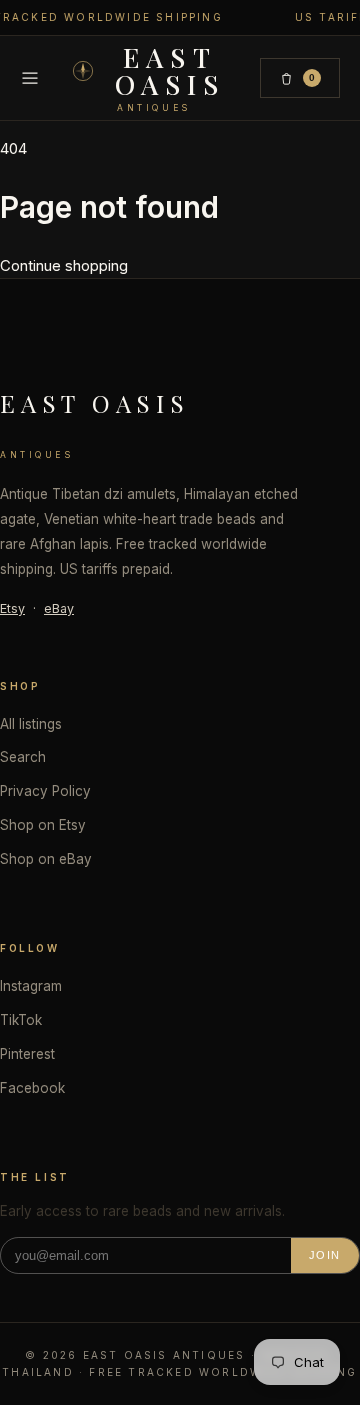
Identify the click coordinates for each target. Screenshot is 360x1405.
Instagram (31, 986)
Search (23, 757)
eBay (59, 608)
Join (325, 1255)
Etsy (12, 608)
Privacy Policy (45, 791)
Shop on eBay (46, 859)
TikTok (21, 1020)
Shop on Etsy (43, 825)
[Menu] (30, 78)
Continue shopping (64, 265)
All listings (31, 724)
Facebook (32, 1088)
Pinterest (27, 1054)
